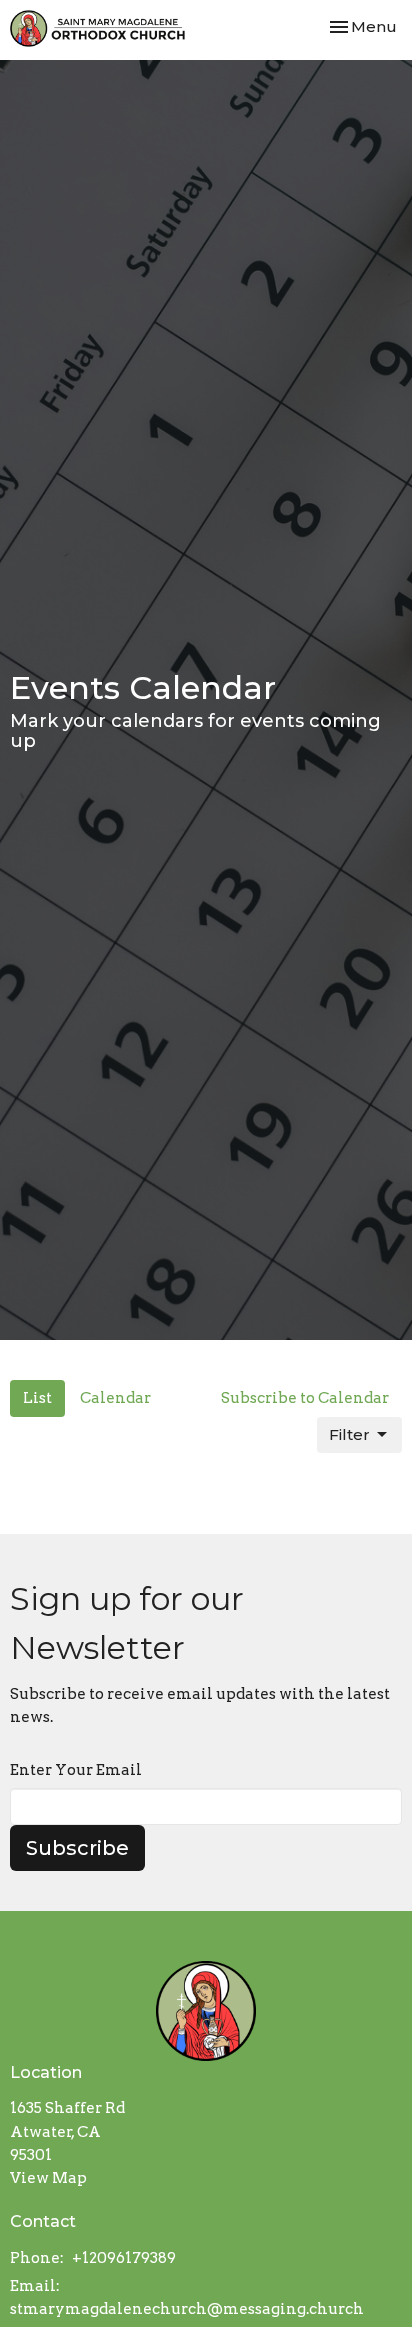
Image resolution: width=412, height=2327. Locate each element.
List (37, 1398)
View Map (48, 2178)
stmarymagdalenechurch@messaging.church (187, 2309)
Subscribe (77, 1848)
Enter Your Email (76, 1770)
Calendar (115, 1398)
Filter (349, 1434)
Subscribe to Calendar (305, 1398)
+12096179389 (124, 2258)
